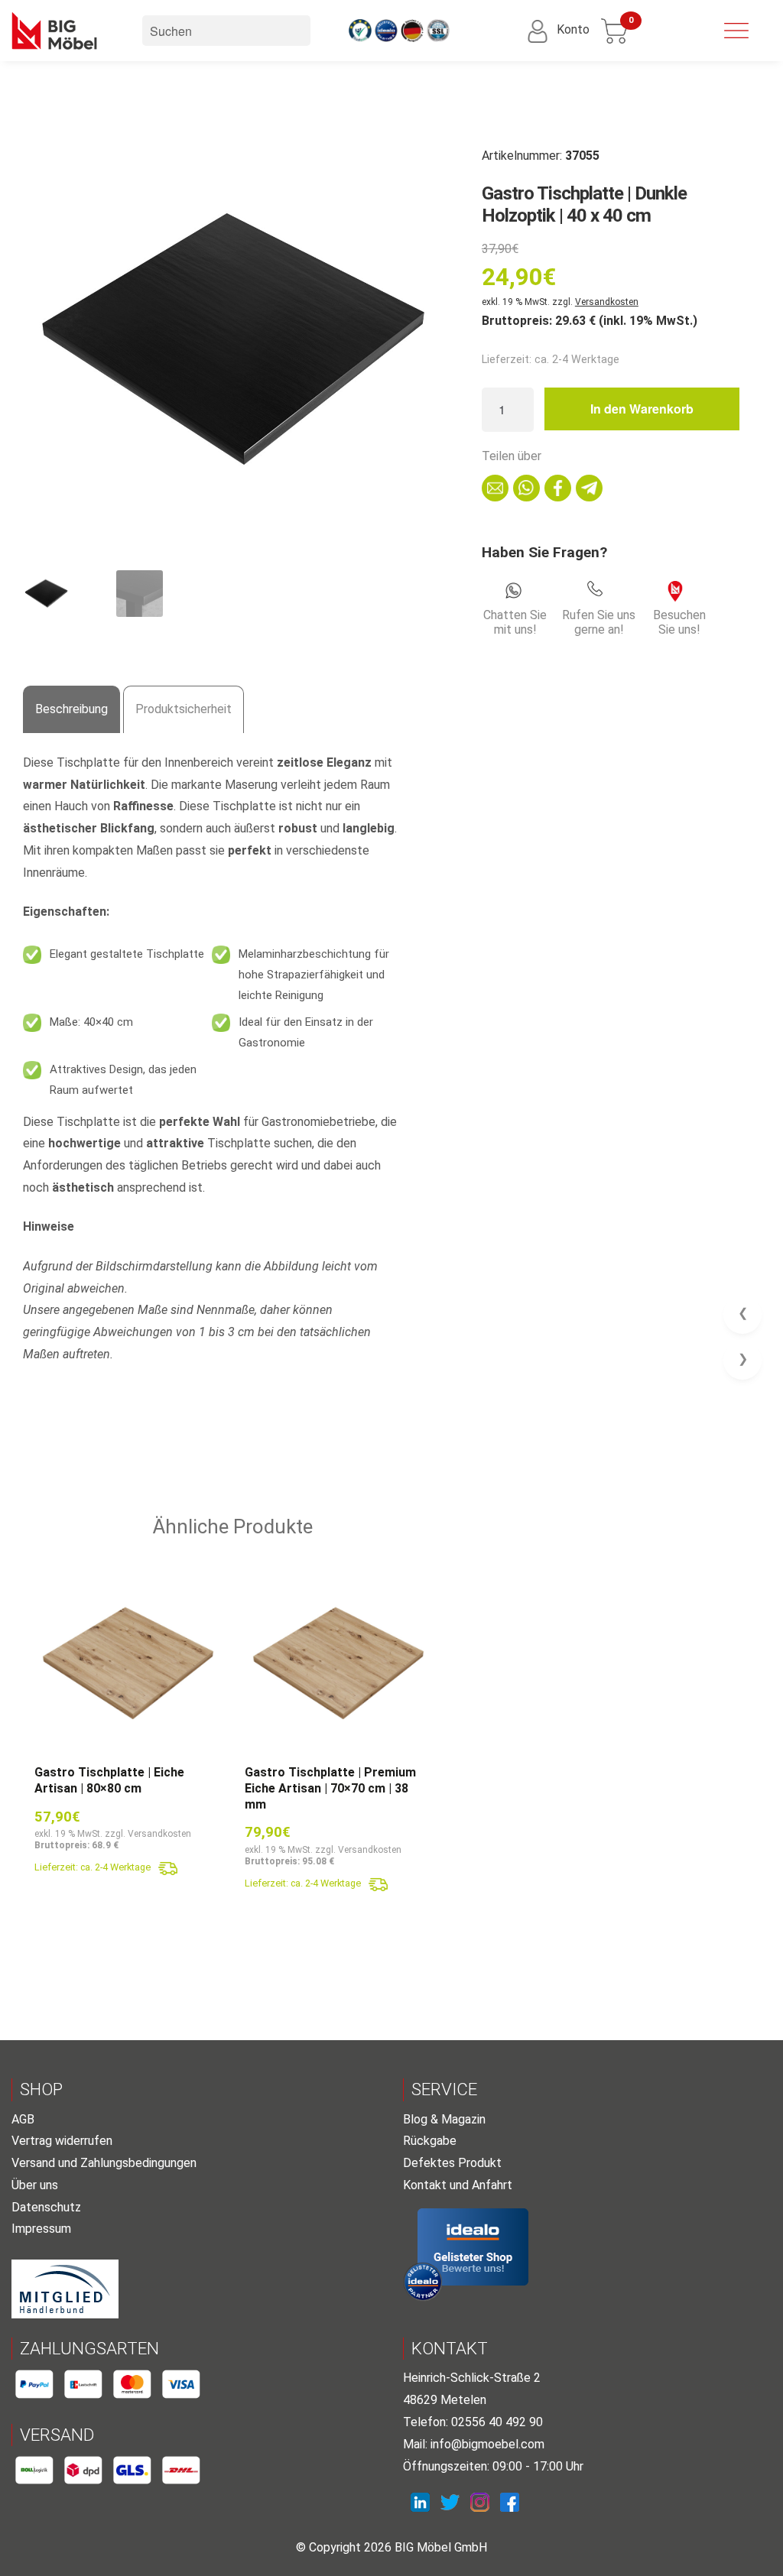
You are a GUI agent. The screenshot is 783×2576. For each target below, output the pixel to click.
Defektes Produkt (452, 2163)
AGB (23, 2119)
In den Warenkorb (642, 409)
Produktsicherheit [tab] (184, 709)
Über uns (35, 2185)
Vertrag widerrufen (62, 2141)
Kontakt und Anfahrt (458, 2185)
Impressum (41, 2229)
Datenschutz (46, 2207)
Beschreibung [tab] (71, 709)
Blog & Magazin (444, 2119)
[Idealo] (473, 2247)
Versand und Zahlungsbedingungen (104, 2163)
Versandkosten (607, 302)
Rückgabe (430, 2141)
